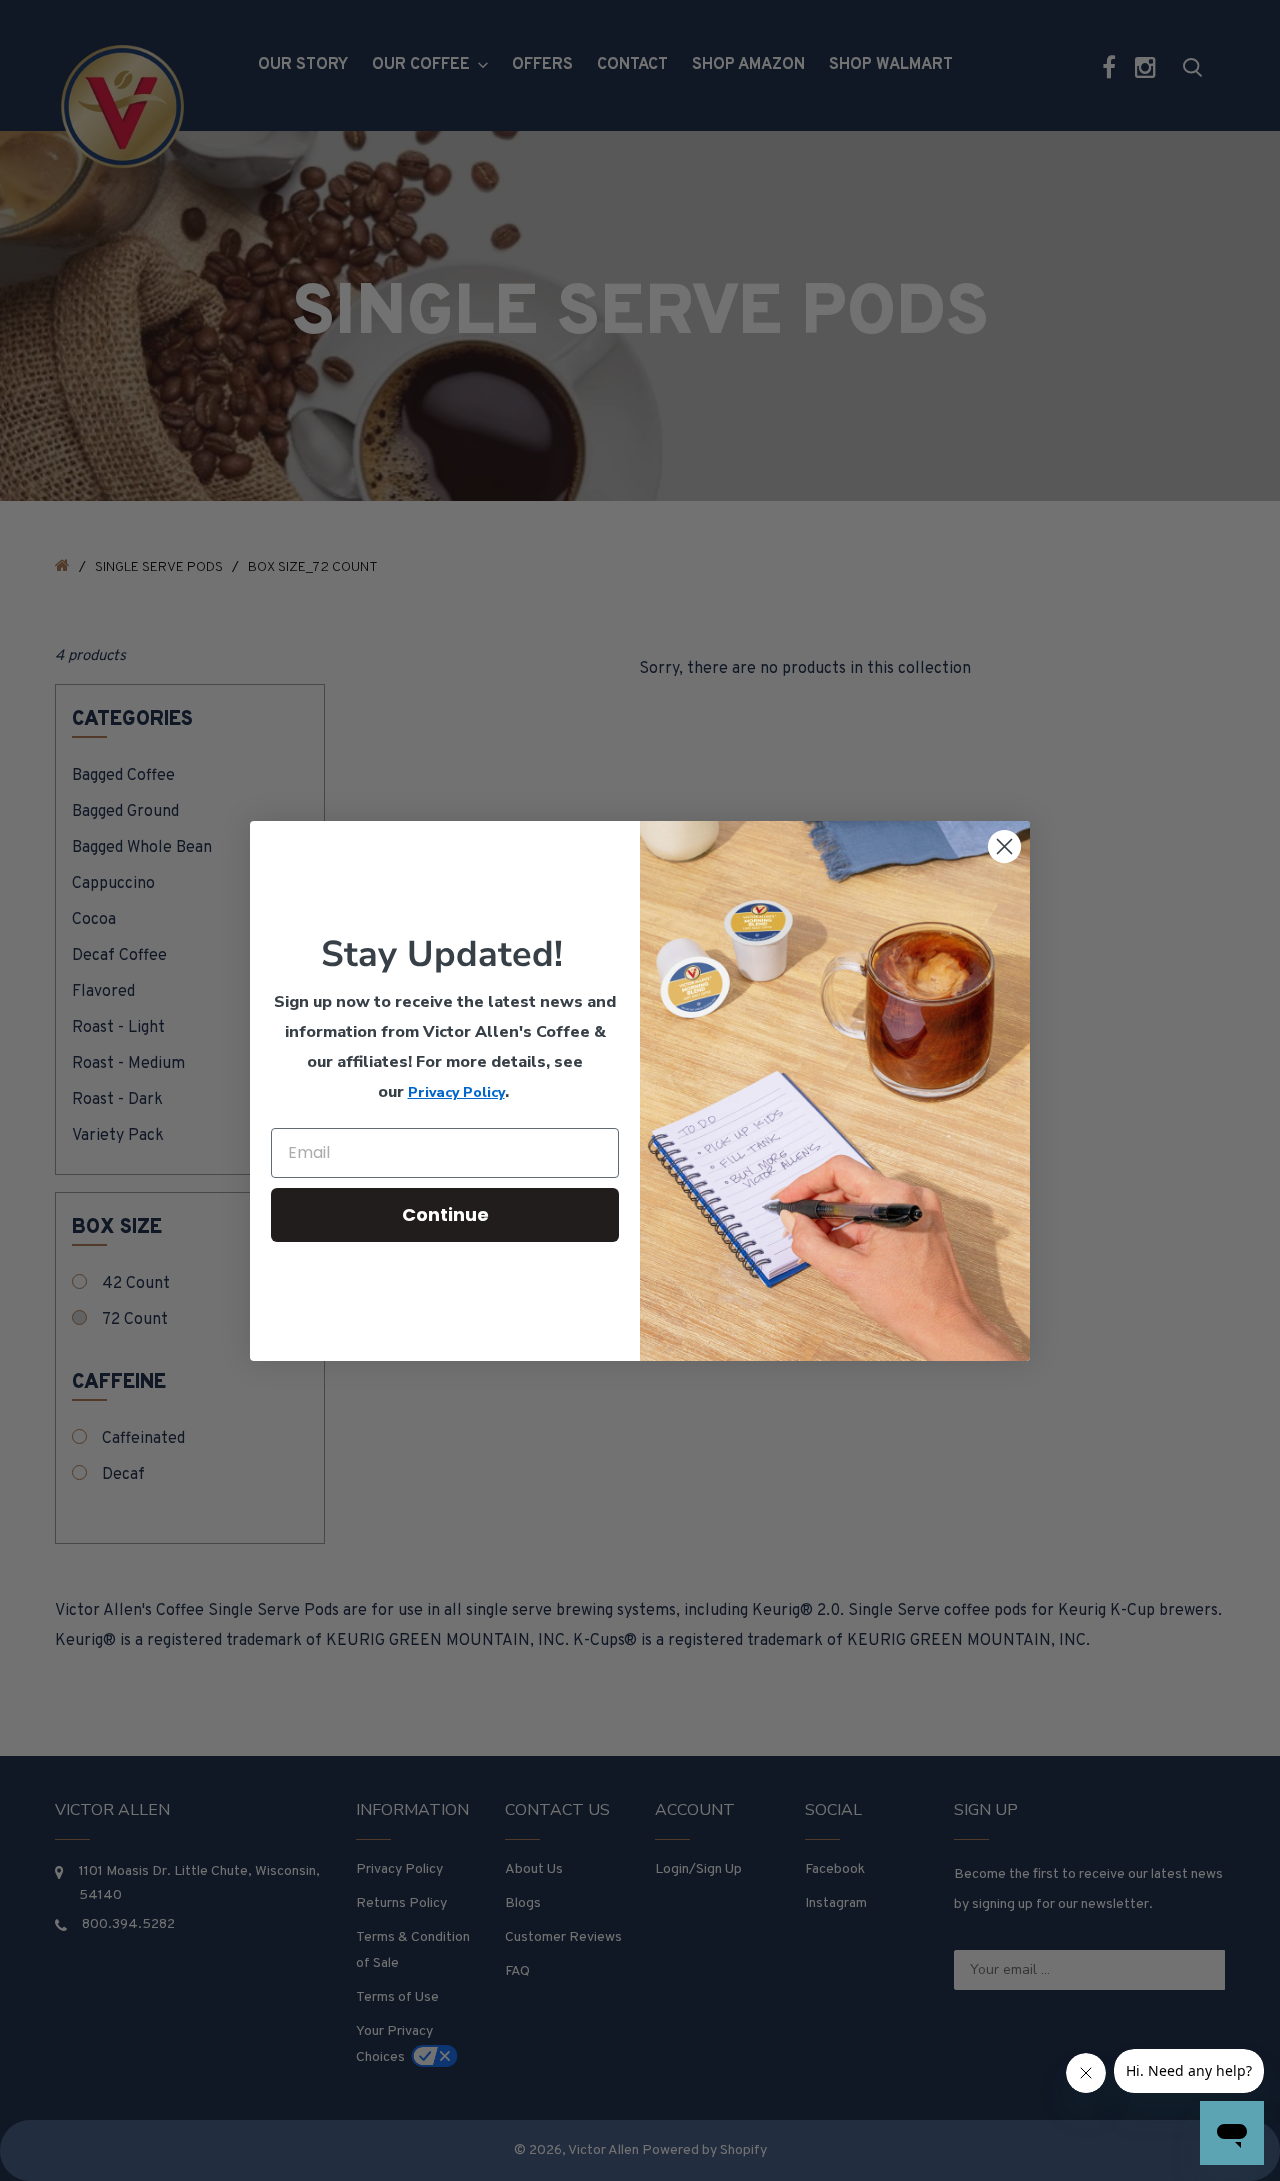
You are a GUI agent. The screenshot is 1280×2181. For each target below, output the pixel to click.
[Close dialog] (1004, 846)
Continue (445, 1214)
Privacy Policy (456, 1092)
